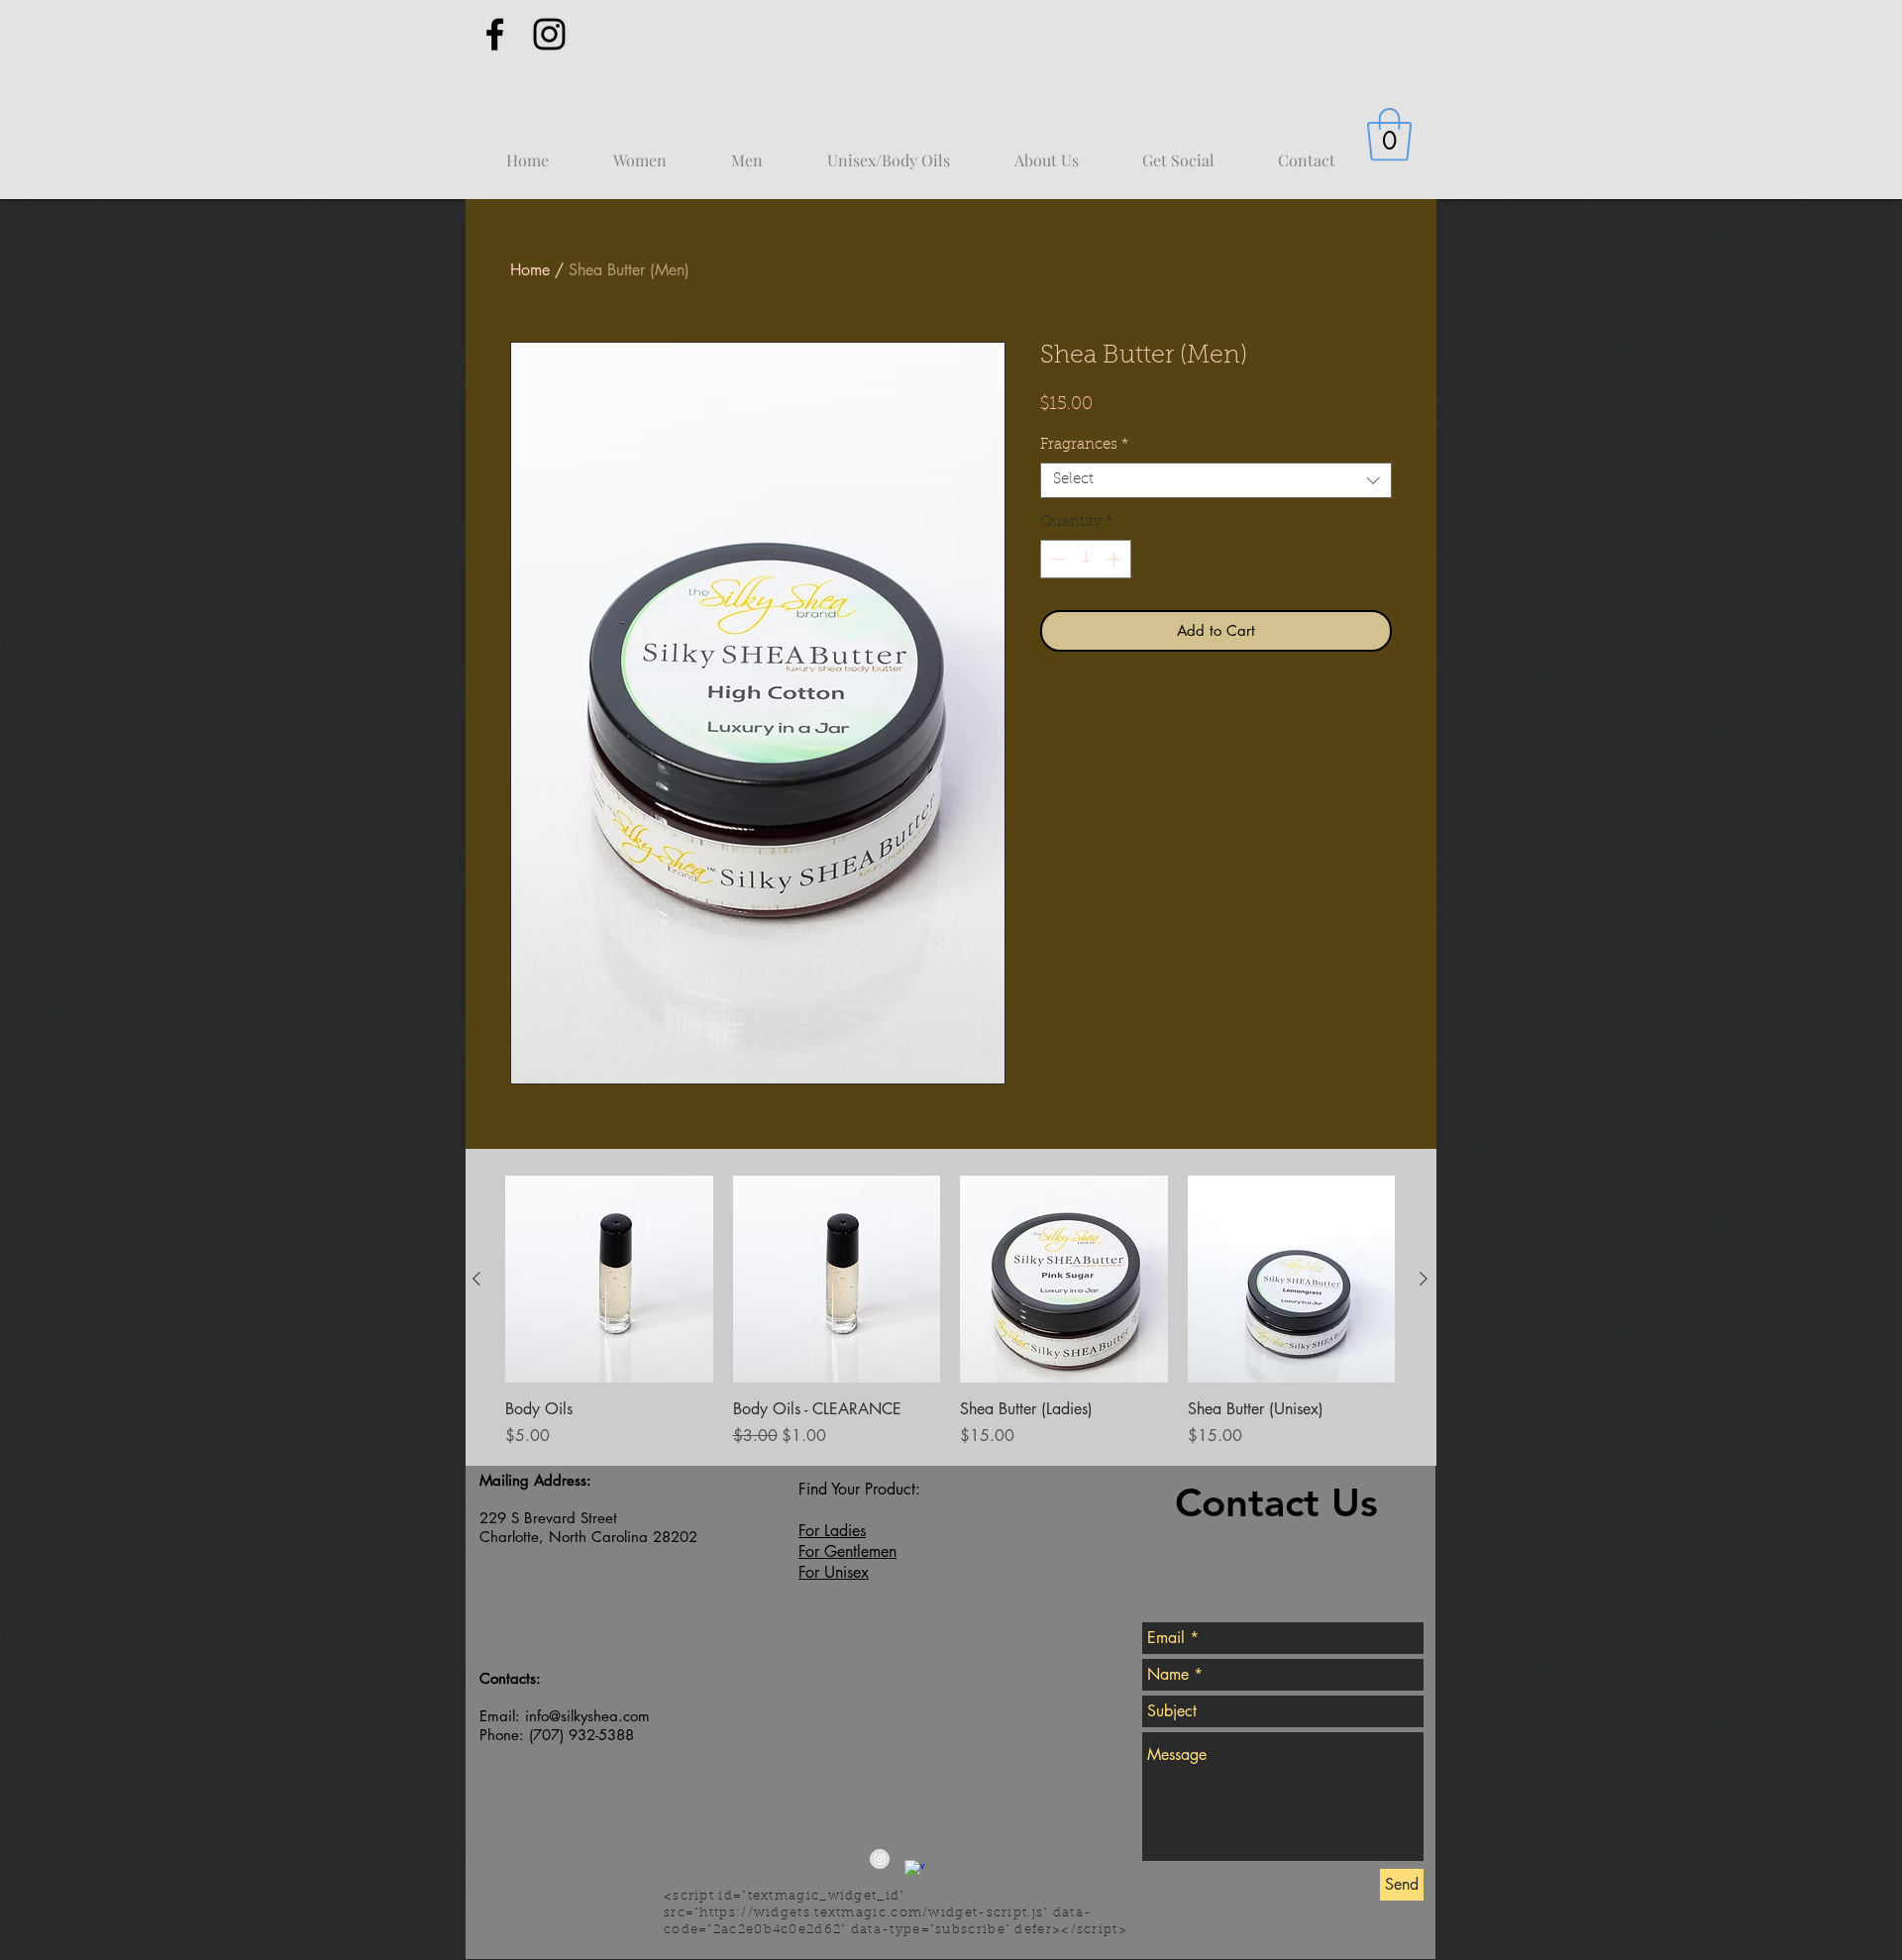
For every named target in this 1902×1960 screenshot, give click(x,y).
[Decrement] (1057, 559)
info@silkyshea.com (587, 1716)
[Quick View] (609, 1280)
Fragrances (1084, 445)
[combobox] (1216, 480)
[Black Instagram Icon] (549, 34)
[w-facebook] (914, 1870)
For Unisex (834, 1572)
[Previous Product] (476, 1279)
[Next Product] (1424, 1279)
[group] (950, 1312)
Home (530, 270)
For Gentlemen (847, 1551)
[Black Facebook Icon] (495, 34)
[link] (1389, 135)
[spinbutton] (1086, 559)
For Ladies (832, 1531)
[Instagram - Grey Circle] (880, 1859)
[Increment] (1116, 559)
